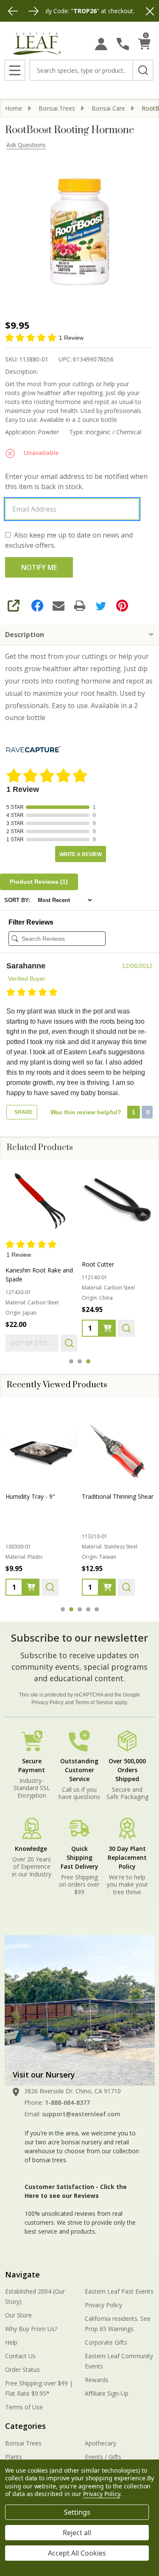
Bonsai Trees (23, 2443)
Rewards (97, 2380)
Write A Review (81, 854)
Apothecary (100, 2443)
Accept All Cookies (77, 2553)
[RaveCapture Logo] (33, 750)
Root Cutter (98, 1265)
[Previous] (13, 11)
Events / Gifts (103, 2457)
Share (23, 1112)
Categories (25, 2426)
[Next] (33, 11)
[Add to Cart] (107, 1329)
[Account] (101, 44)
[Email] (59, 606)
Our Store (18, 2315)
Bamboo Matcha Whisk (114, 1496)
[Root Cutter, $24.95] (118, 1203)
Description (25, 635)
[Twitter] (101, 606)
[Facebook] (37, 606)
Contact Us (20, 2356)
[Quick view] (69, 1344)
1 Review (71, 338)
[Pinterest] (122, 606)
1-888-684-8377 (67, 2102)
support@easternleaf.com (81, 2114)
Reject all (77, 2533)
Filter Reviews (31, 922)
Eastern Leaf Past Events (119, 2291)
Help (11, 2342)
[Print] (80, 606)
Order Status (22, 2370)
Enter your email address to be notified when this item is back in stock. (76, 481)
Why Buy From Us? (31, 2329)
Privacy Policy (47, 1702)
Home (14, 108)
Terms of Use (24, 2407)
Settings (77, 2512)
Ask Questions (26, 145)
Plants (14, 2457)
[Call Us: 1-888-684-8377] (123, 44)
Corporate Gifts (106, 2342)
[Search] (143, 70)
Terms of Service (94, 1702)
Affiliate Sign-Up (107, 2393)
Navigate (22, 2274)
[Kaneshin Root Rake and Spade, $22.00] (42, 1203)
